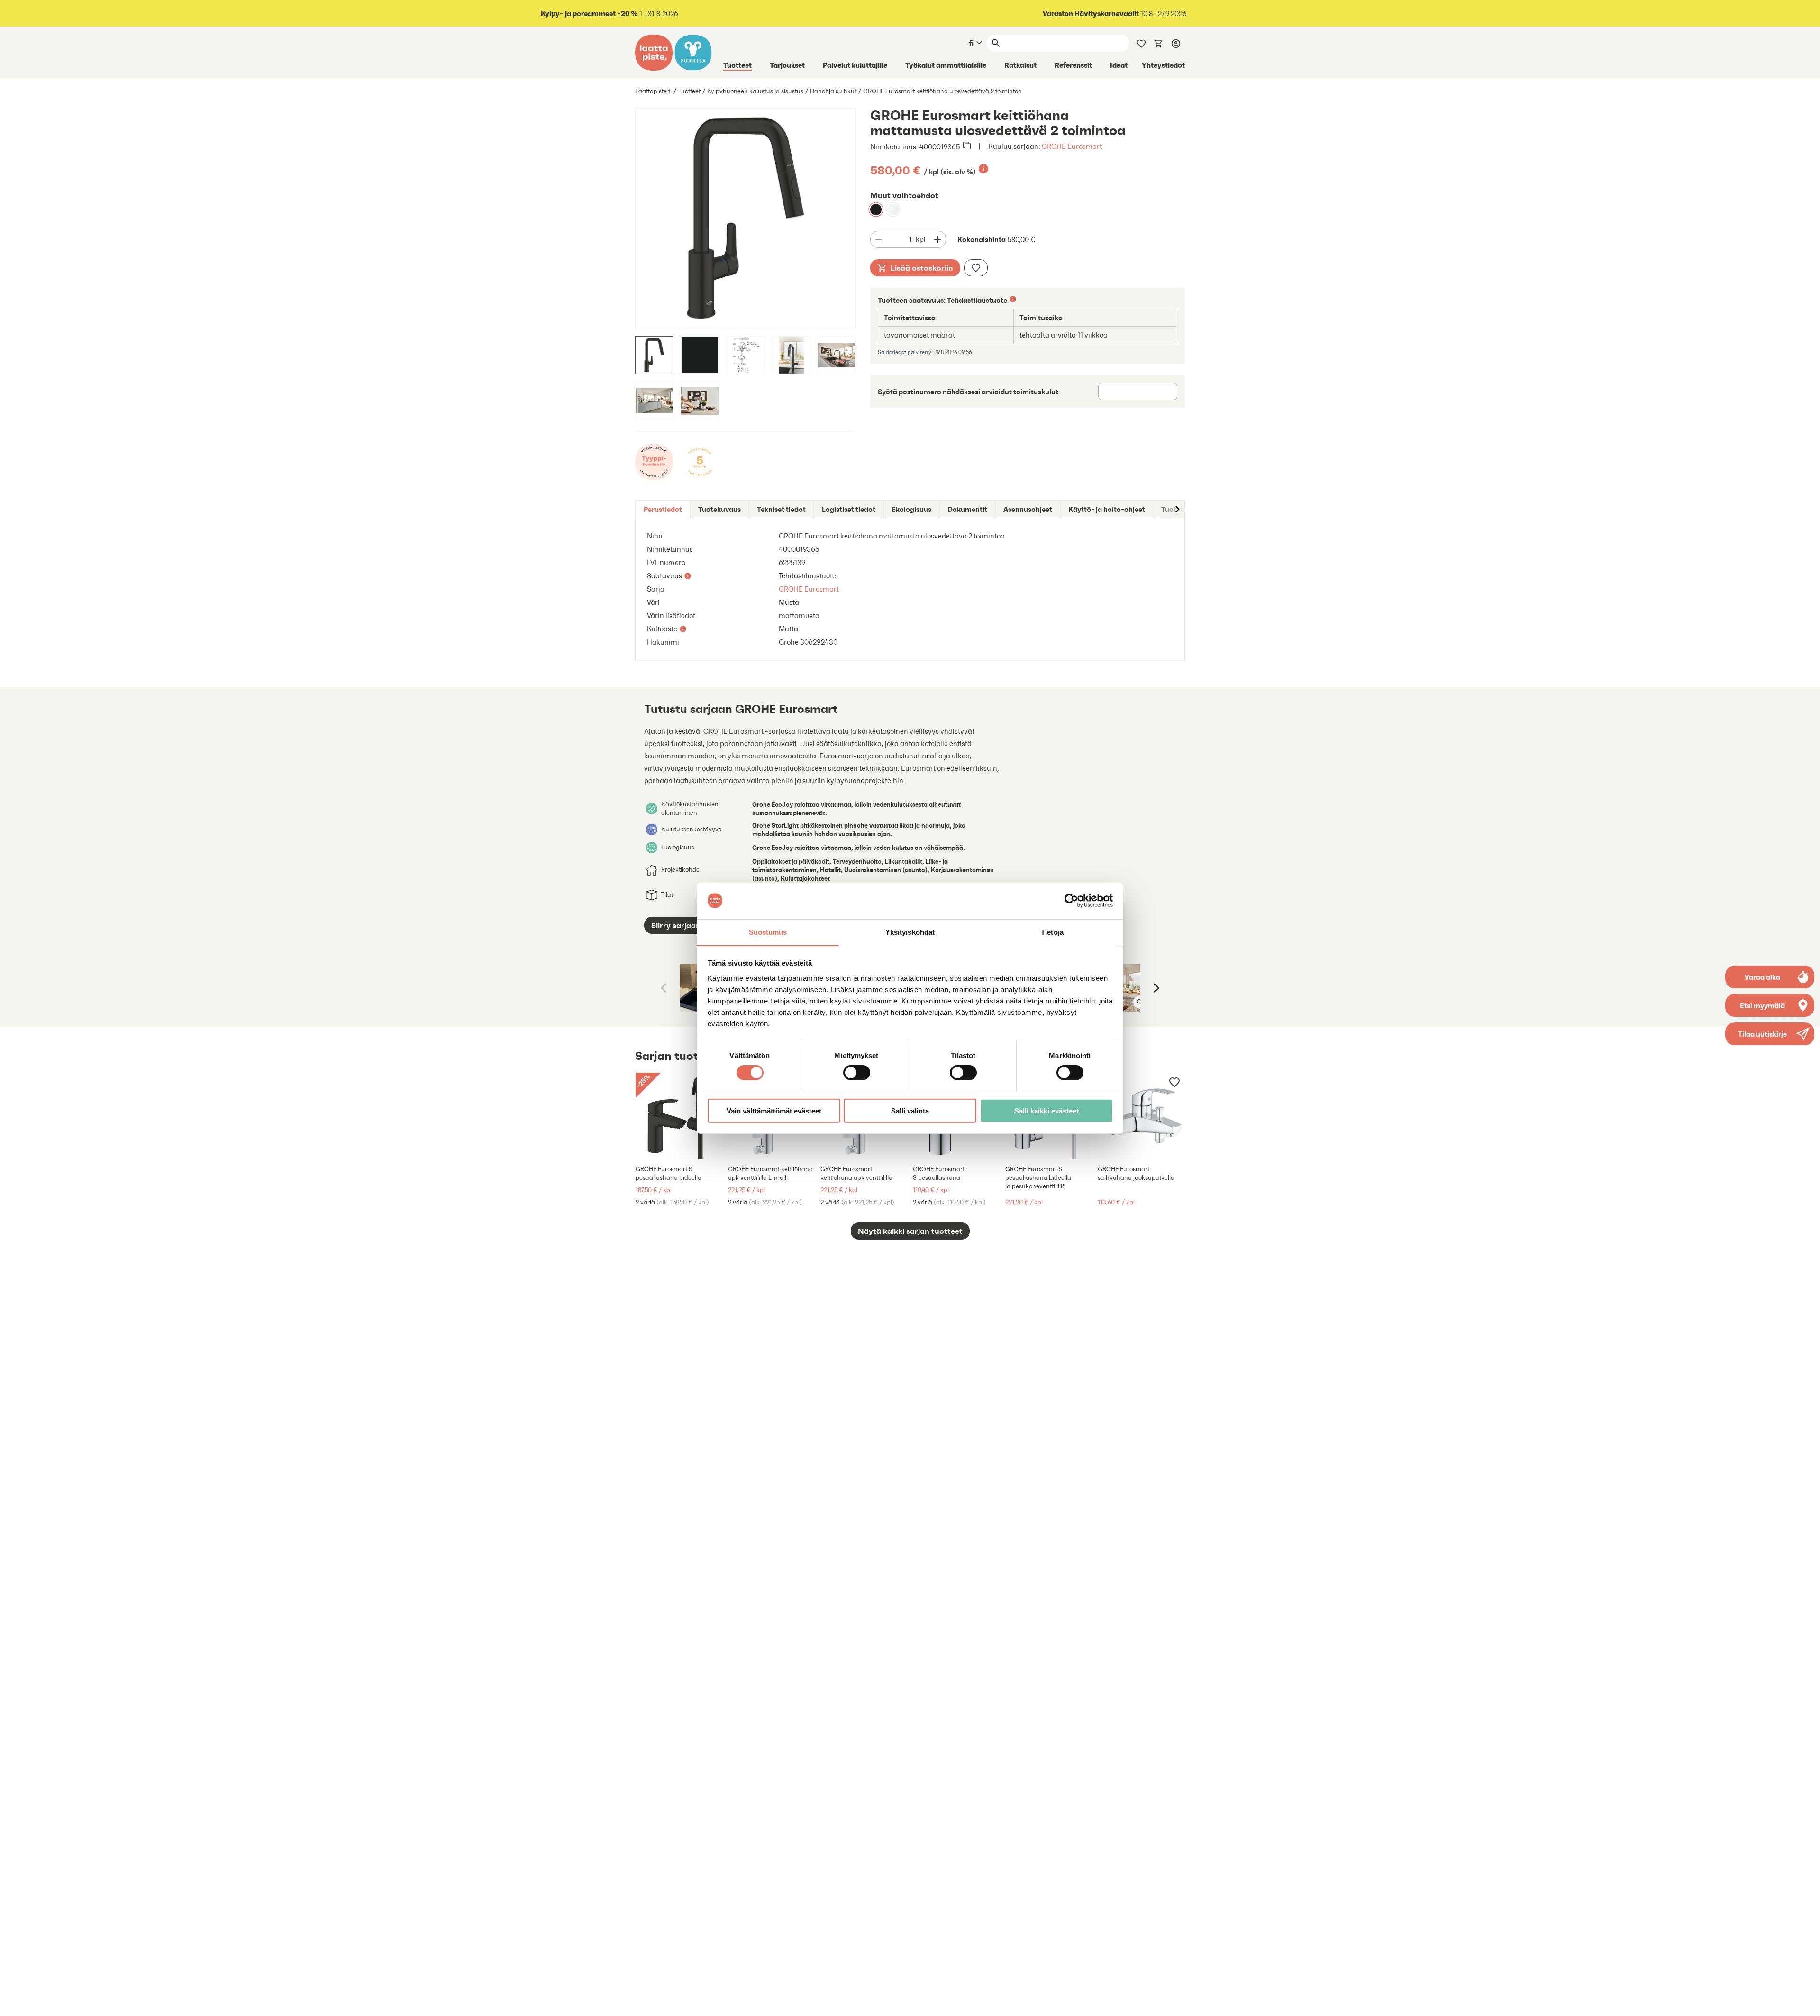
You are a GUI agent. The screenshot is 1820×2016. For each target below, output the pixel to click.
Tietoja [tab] (1052, 932)
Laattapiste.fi (653, 91)
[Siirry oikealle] (1177, 509)
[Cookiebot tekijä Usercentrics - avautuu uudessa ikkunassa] (1071, 901)
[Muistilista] (1141, 43)
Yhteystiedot (1163, 65)
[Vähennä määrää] (879, 239)
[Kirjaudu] (1176, 43)
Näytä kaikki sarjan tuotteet (910, 1231)
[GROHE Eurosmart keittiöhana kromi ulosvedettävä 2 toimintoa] (893, 210)
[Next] (1156, 988)
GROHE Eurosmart (1072, 146)
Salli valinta (910, 1110)
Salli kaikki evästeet (1046, 1110)
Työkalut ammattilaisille (946, 65)
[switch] (857, 1072)
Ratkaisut (1020, 65)
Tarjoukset (787, 65)
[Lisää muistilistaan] (976, 268)
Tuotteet (737, 65)
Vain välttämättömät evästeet (774, 1110)
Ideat (1119, 65)
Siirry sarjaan (676, 925)
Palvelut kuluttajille (855, 65)
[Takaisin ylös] (1806, 2002)
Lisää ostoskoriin (922, 268)
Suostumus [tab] (768, 932)
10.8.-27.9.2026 (1115, 14)
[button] (1770, 1034)
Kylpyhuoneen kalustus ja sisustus (755, 91)
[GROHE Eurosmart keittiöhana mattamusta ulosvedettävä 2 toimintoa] (876, 210)
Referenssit (1073, 65)
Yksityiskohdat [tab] (910, 932)
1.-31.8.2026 (610, 14)
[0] (1158, 43)
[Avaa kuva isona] (1140, 1002)
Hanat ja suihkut (833, 91)
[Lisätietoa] (983, 169)
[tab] (663, 509)
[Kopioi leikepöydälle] (967, 146)
